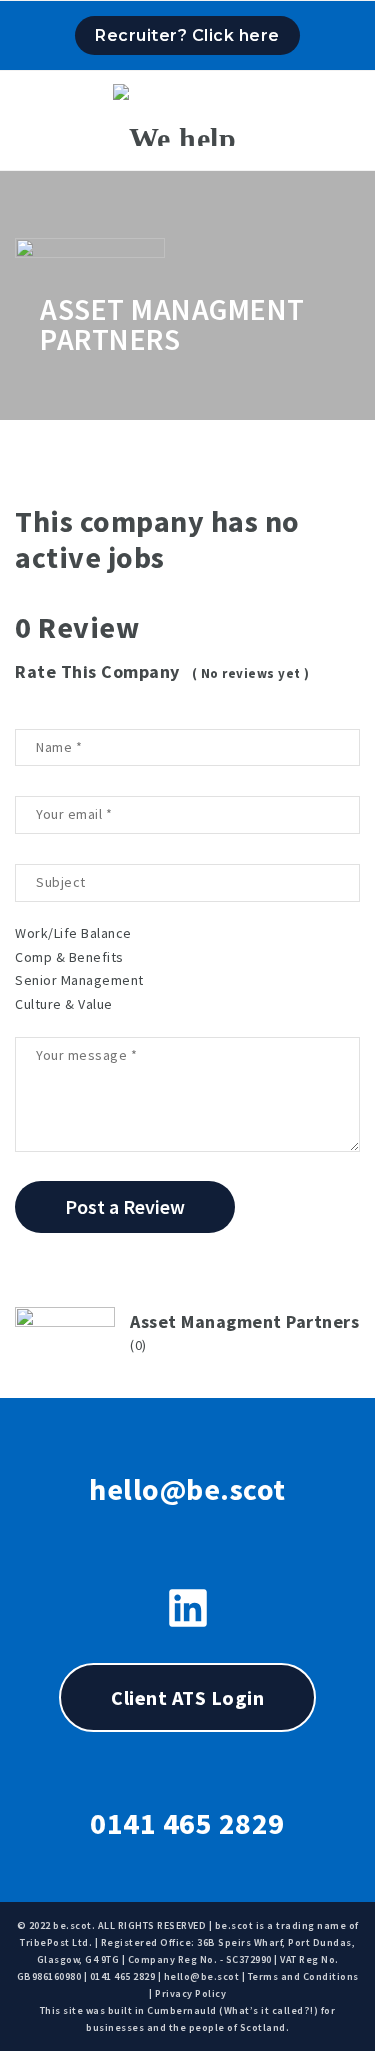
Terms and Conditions (303, 1976)
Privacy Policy (190, 1993)
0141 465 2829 (187, 1823)
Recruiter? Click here (187, 35)
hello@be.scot (187, 1489)
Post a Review (125, 1206)
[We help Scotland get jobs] (187, 115)
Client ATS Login (187, 1697)
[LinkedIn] (188, 1608)
